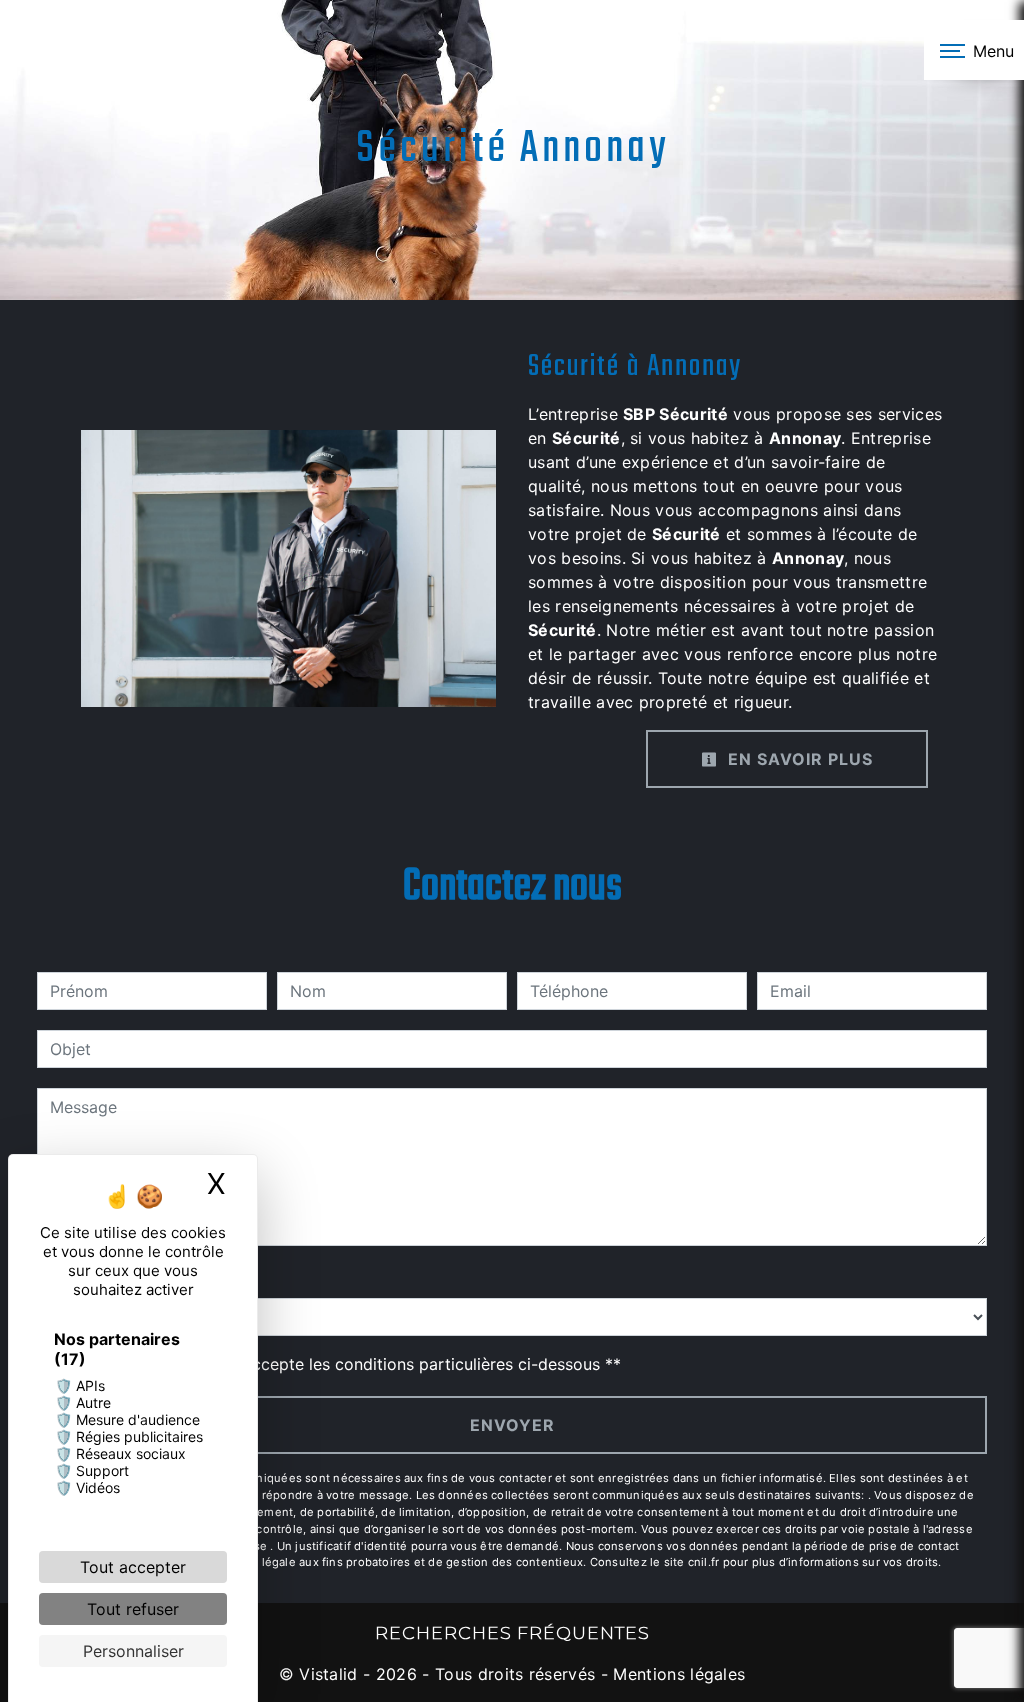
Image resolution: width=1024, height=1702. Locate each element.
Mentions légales (676, 1674)
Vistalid (328, 1674)
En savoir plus (798, 759)
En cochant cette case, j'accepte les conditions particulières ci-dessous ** (339, 1364)
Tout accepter (133, 1567)
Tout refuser (133, 1609)
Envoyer (512, 1425)
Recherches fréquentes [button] (512, 1632)
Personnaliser (133, 1651)
